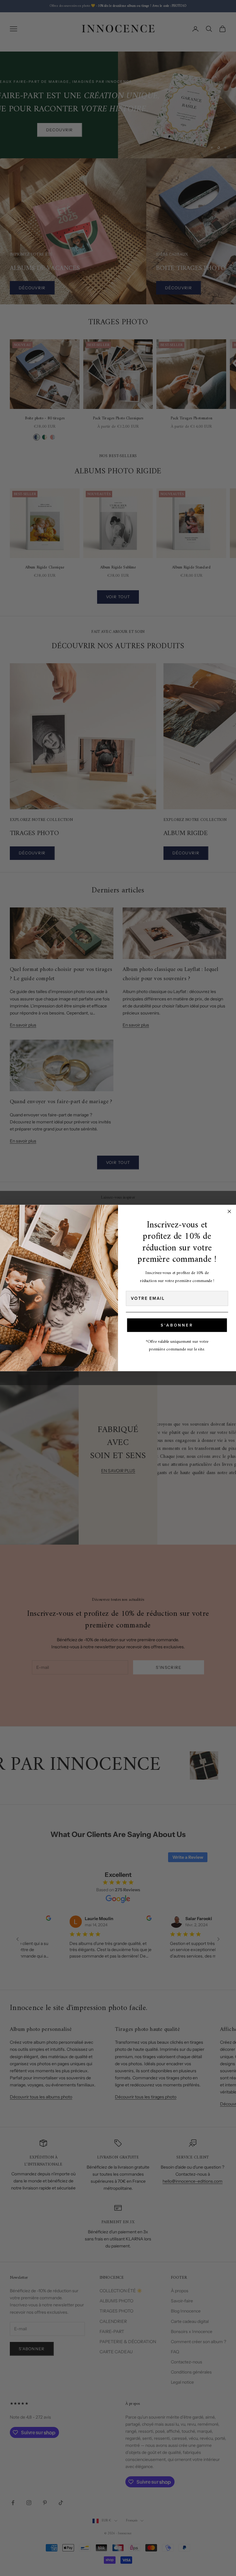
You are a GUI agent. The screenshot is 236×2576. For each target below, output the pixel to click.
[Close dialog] (230, 1211)
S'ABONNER (177, 1325)
